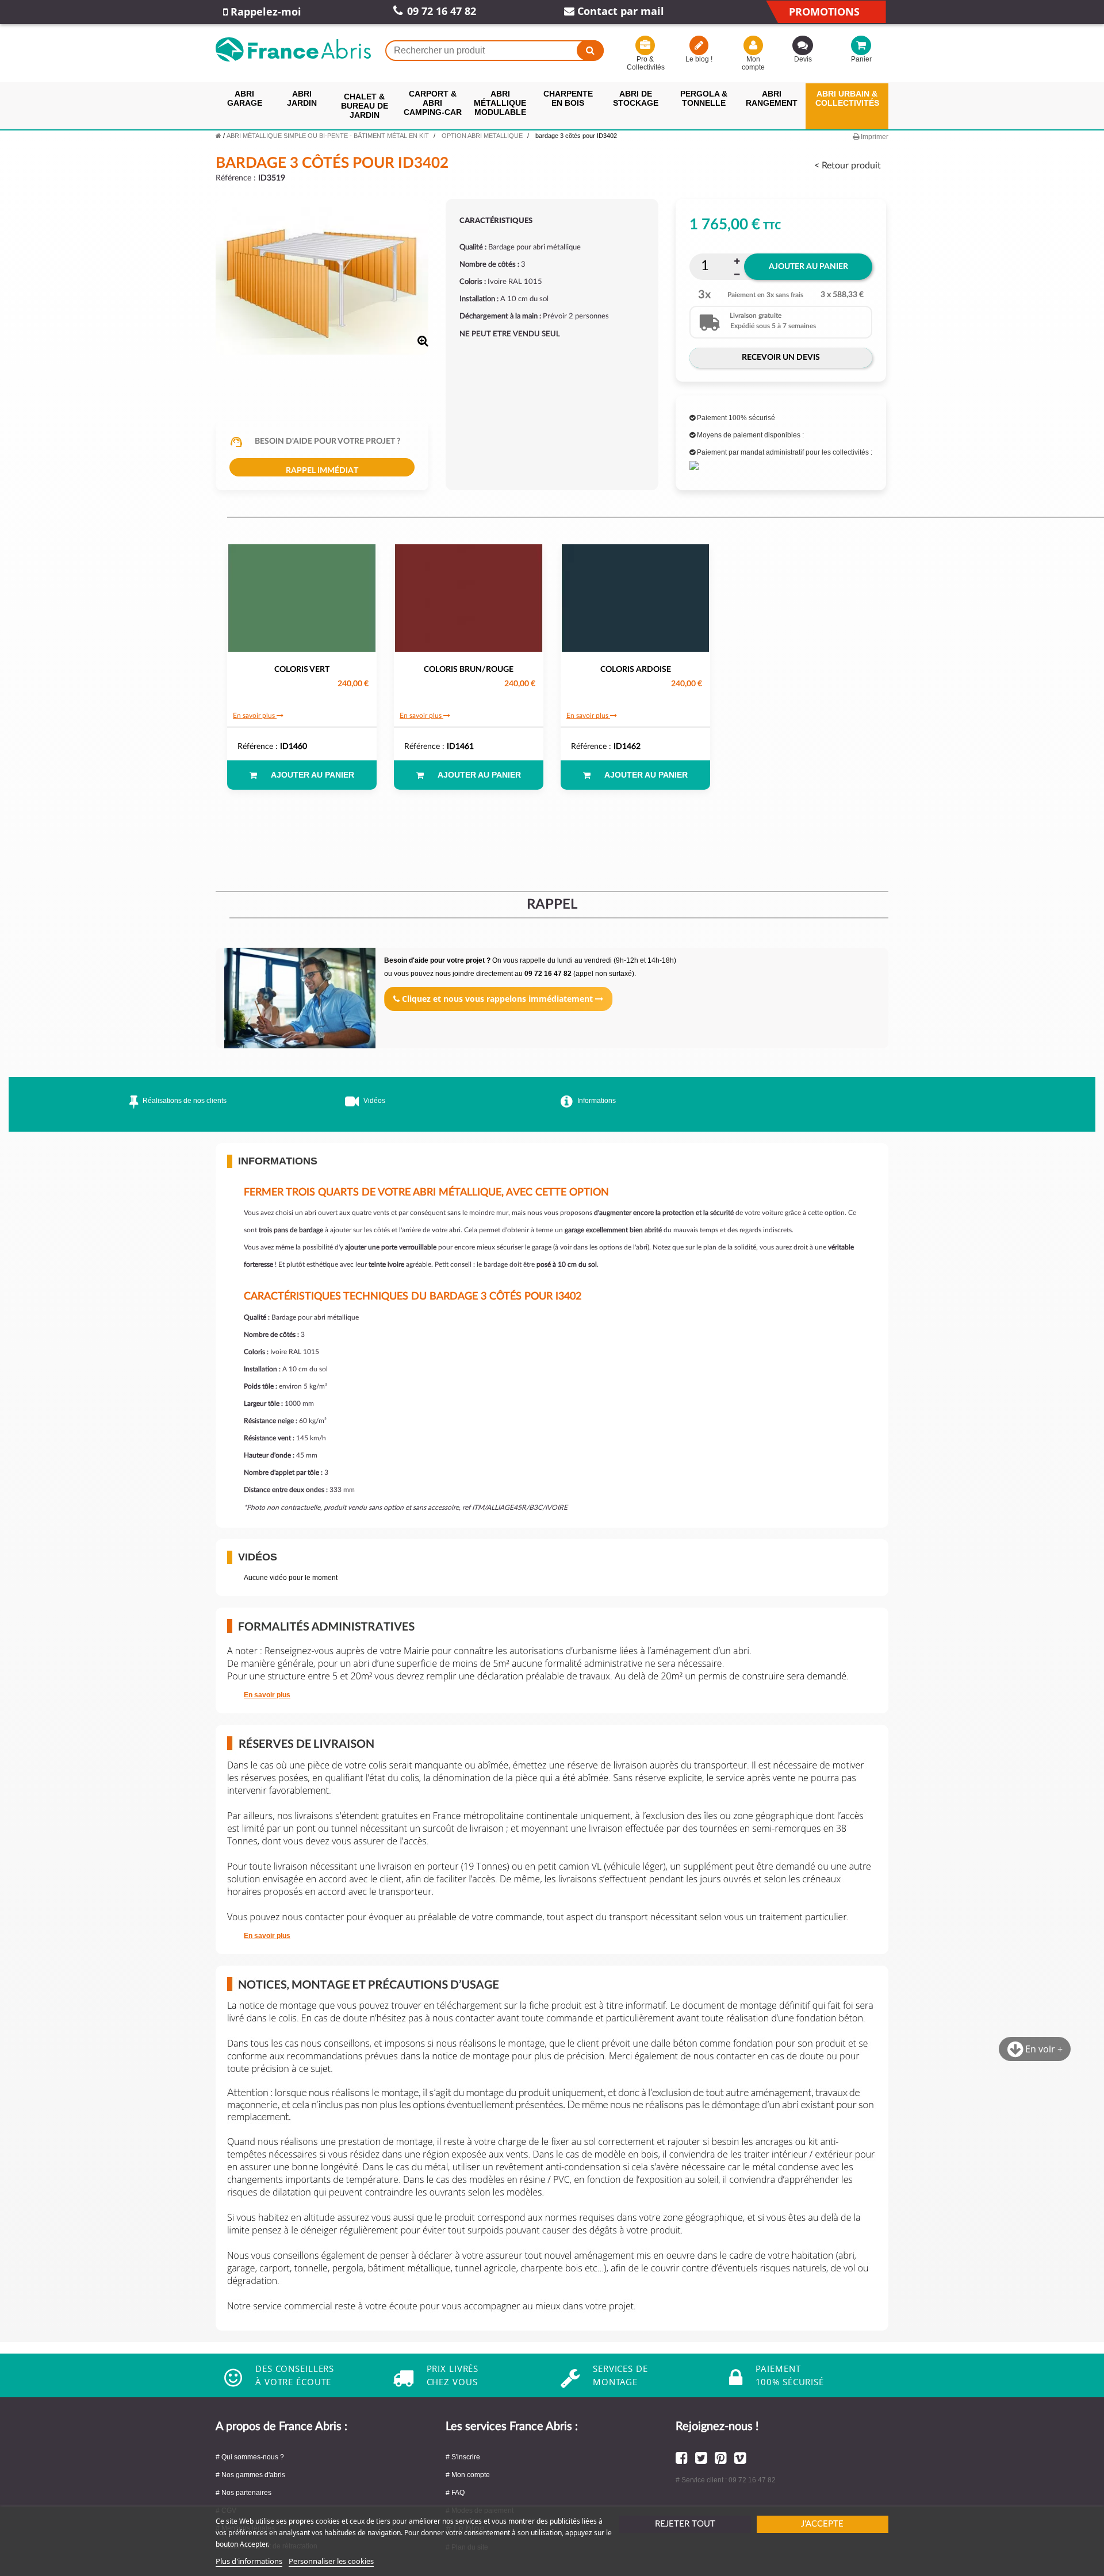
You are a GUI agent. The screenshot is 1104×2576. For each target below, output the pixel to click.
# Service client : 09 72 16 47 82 (726, 2480)
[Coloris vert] (302, 598)
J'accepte (822, 2524)
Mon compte (753, 63)
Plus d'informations (249, 2561)
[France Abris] (293, 49)
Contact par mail (619, 11)
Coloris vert (302, 670)
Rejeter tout (685, 2524)
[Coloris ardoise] (635, 598)
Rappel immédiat (322, 471)
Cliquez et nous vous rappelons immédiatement (497, 999)
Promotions (824, 11)
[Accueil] (218, 136)
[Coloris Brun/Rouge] (469, 598)
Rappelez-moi (264, 11)
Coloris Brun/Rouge (469, 670)
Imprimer (874, 137)
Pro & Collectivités (645, 63)
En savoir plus (255, 716)
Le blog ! (699, 59)
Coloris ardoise (636, 670)
